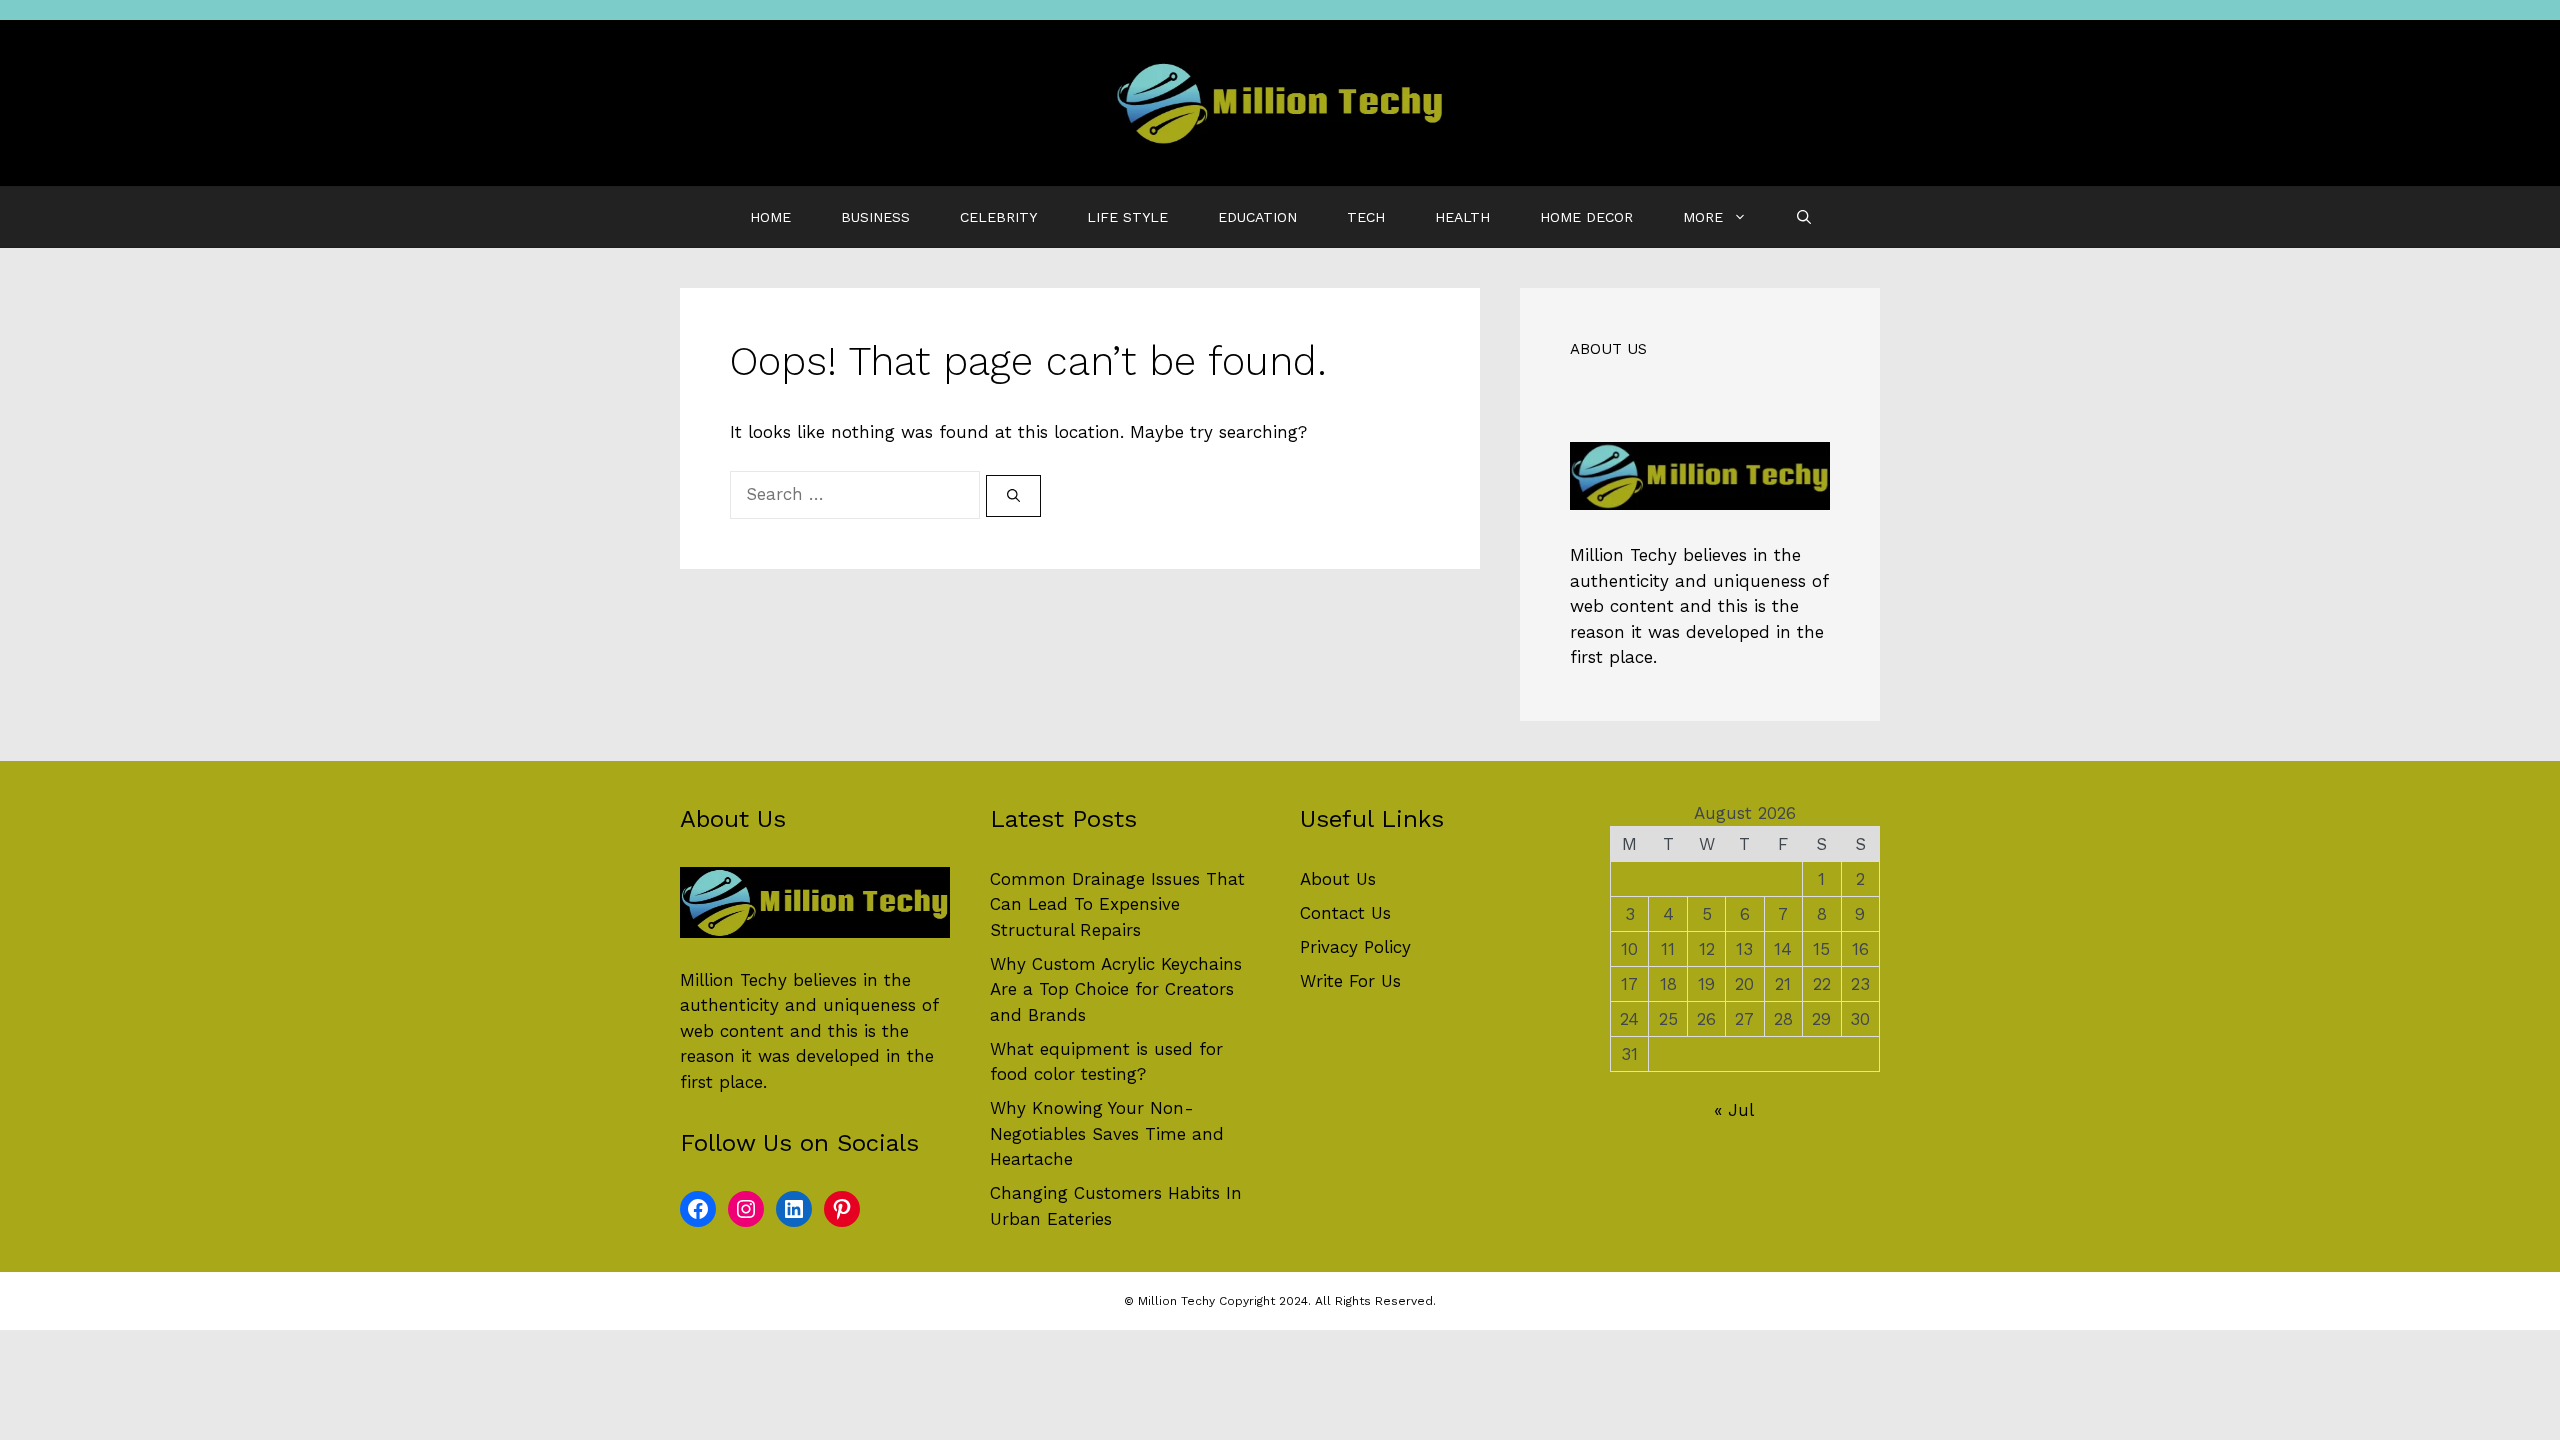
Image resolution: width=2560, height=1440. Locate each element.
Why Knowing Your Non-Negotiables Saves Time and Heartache (1107, 1133)
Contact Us (1345, 913)
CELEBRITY (998, 217)
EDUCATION (1257, 217)
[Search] (1013, 496)
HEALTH (1462, 217)
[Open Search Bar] (1804, 217)
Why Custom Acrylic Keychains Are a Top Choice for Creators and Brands (1116, 989)
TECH (1366, 217)
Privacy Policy (1355, 947)
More (1703, 217)
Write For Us (1350, 981)
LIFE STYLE (1127, 217)
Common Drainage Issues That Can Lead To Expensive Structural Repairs (1117, 904)
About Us (1338, 879)
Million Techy (1623, 555)
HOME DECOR (1586, 217)
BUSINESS (875, 217)
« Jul (1733, 1110)
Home (770, 217)
